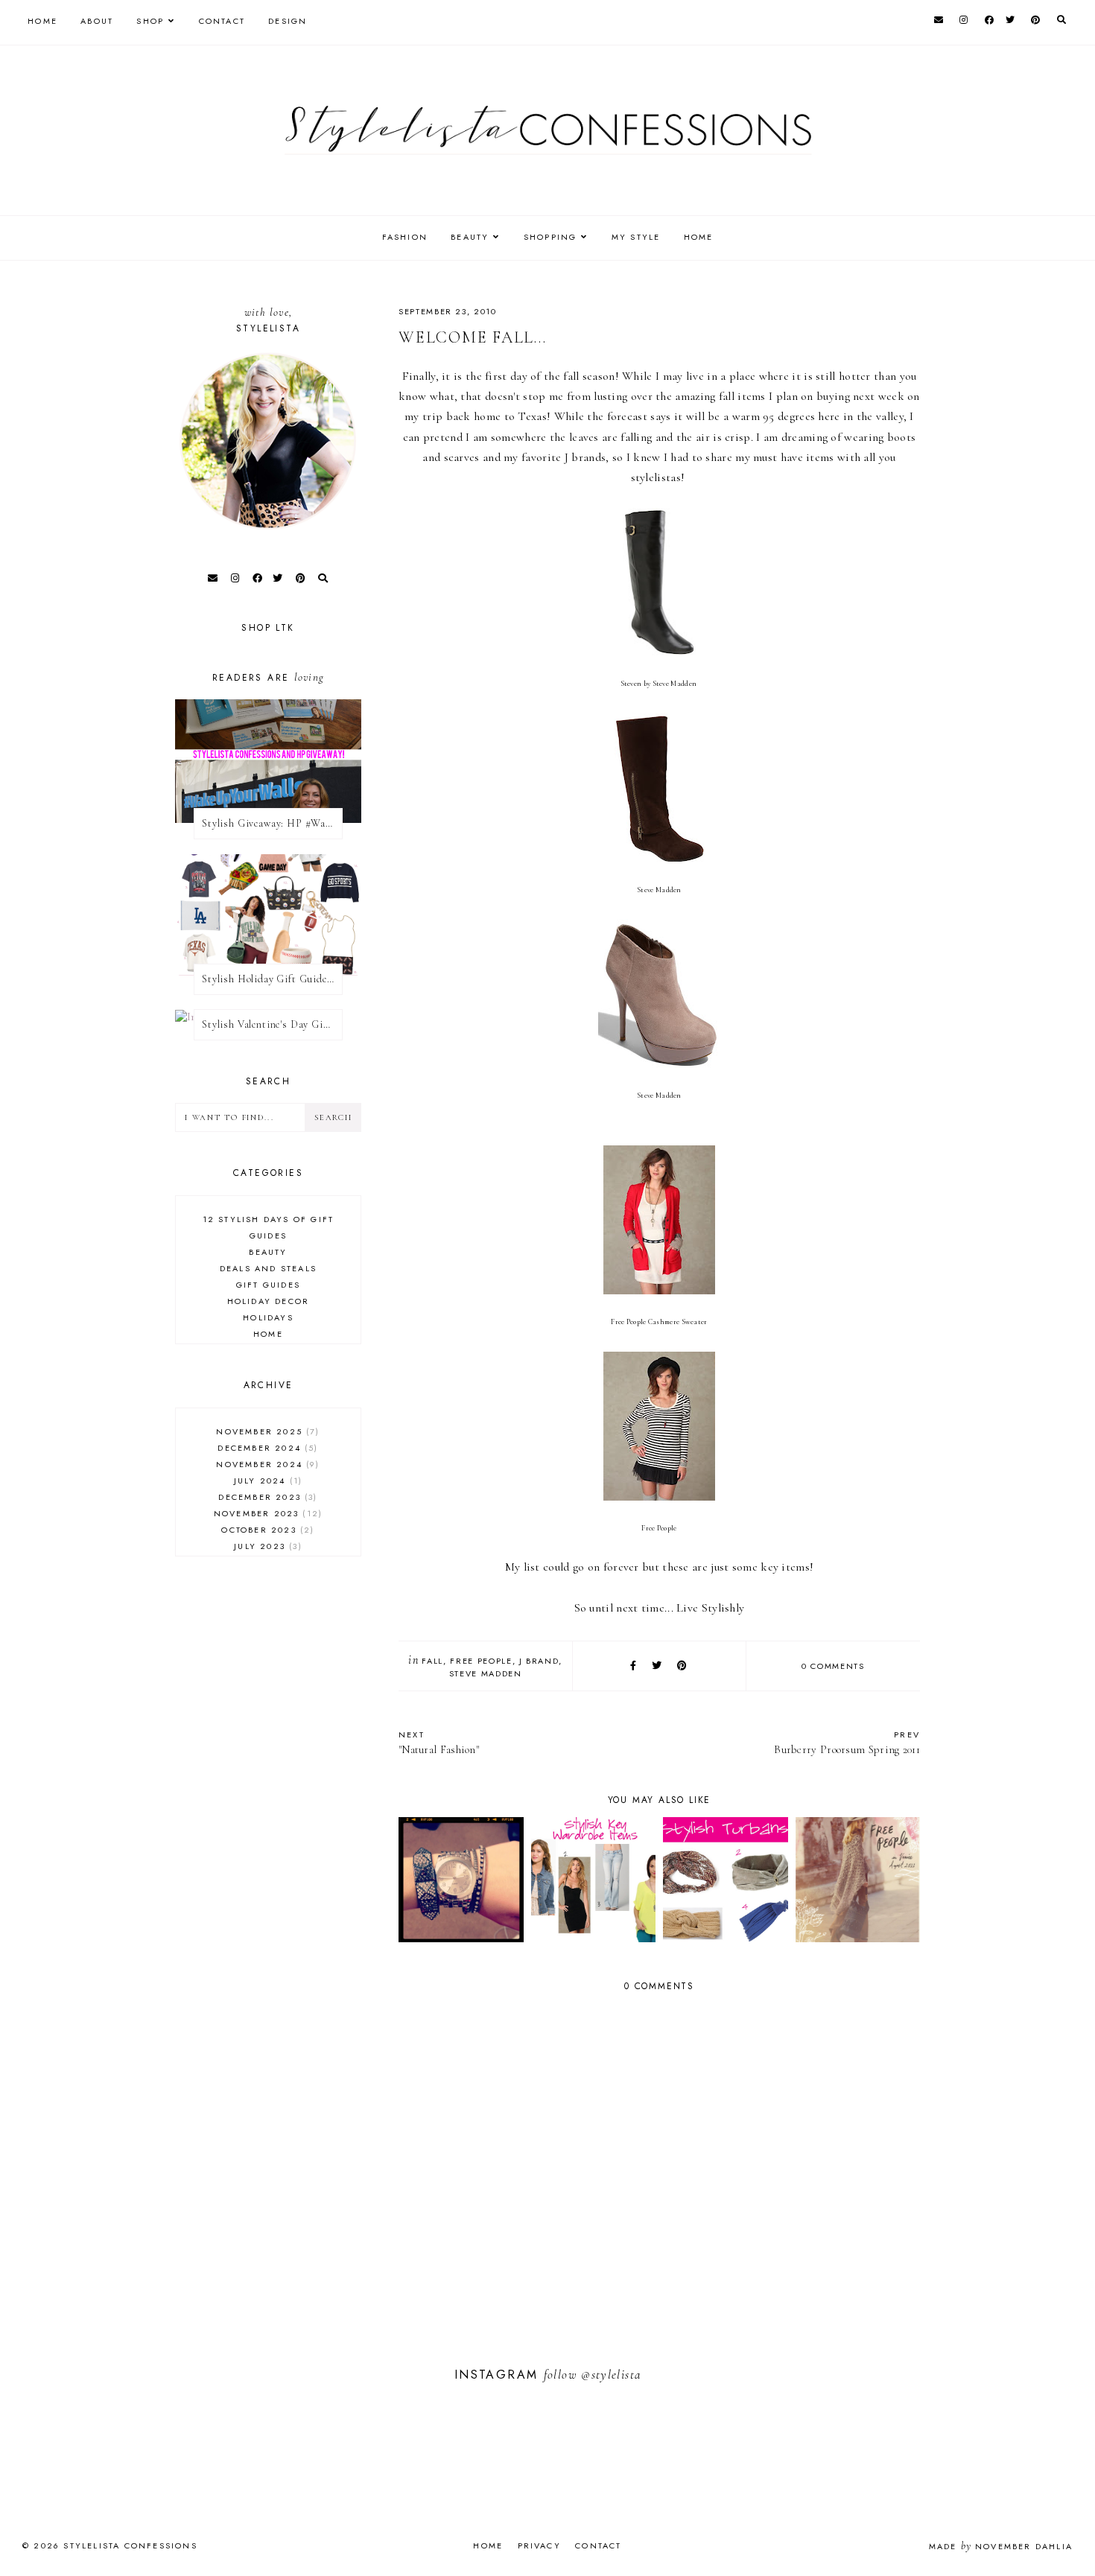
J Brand (539, 1661)
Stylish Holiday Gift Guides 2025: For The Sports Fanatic (272, 979)
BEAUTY (470, 237)
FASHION (405, 237)
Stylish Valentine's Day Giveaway (272, 1024)
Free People (481, 1661)
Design (288, 21)
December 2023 (266, 1497)
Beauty (268, 1252)
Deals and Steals (268, 1268)
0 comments (833, 1666)
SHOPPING (550, 237)
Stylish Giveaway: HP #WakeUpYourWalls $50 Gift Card (272, 823)
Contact (222, 21)
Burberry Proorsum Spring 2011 (847, 1742)
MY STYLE (636, 237)
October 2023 (266, 1530)
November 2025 (266, 1431)
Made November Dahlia (1001, 2546)
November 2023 (266, 1513)
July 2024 (266, 1481)
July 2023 (266, 1546)
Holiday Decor (269, 1301)
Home (42, 21)
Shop (150, 21)
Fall (432, 1661)
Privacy (539, 2545)
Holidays (268, 1317)
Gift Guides (268, 1285)
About (97, 21)
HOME (699, 237)
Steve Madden (486, 1673)
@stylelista (611, 2375)
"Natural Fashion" (439, 1742)
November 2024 (266, 1464)
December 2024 (266, 1448)
